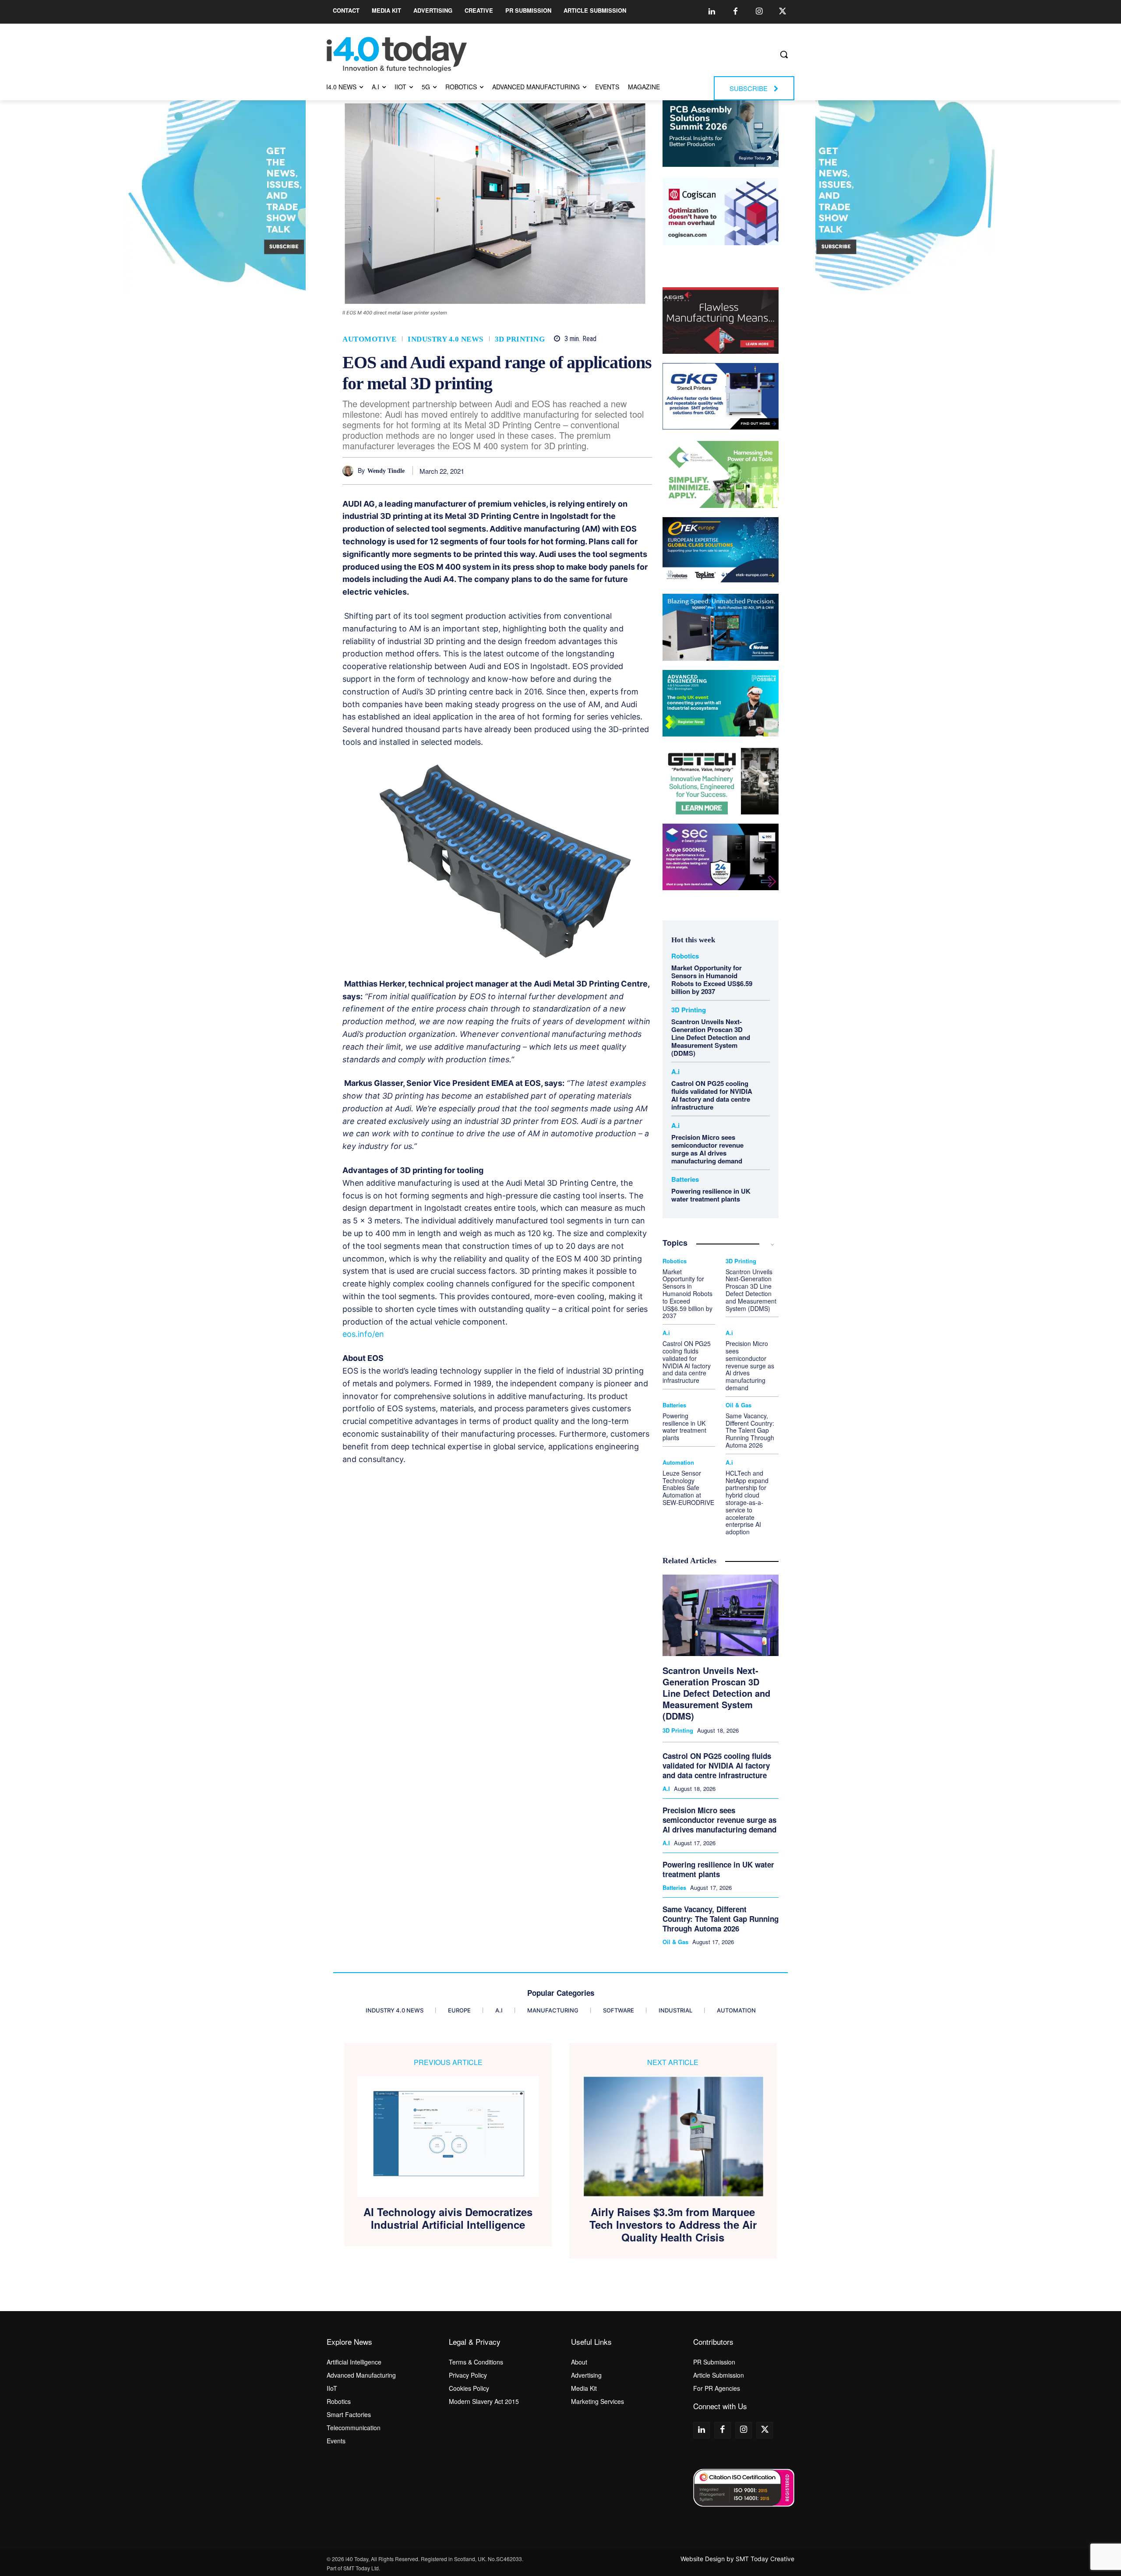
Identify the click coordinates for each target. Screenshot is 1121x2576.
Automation (678, 1462)
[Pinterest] (563, 471)
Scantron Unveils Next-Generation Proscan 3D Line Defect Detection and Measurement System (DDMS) (711, 1037)
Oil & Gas (739, 1405)
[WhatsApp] (583, 471)
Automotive (369, 339)
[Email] (623, 471)
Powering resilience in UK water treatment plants (711, 1195)
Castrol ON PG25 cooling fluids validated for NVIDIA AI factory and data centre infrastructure (712, 1095)
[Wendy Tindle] (350, 471)
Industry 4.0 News (446, 339)
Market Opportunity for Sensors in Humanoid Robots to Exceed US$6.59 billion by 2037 (712, 980)
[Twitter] (783, 12)
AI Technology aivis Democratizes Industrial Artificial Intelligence (448, 2218)
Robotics (685, 956)
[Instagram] (759, 12)
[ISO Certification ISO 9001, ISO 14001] (744, 2488)
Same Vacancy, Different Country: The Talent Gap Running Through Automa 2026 (750, 1430)
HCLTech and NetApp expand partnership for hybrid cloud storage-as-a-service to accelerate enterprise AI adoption (747, 1502)
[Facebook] (735, 12)
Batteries (685, 1179)
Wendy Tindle (386, 471)
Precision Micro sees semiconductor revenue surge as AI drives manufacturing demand (707, 1149)
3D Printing (520, 339)
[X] (543, 471)
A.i (675, 1072)
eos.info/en (363, 1334)
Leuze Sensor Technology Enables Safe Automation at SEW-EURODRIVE (688, 1488)
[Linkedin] (712, 12)
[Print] (643, 471)
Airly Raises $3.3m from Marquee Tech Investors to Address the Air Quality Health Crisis (673, 2224)
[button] (784, 54)
